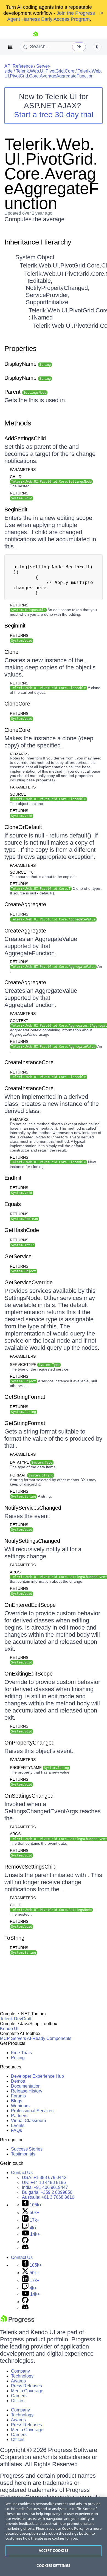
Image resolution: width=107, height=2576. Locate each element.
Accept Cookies (54, 2551)
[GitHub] (25, 2242)
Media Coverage (27, 2391)
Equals (13, 1204)
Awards (18, 2381)
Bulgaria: (47, 2192)
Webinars (20, 2106)
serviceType (35, 1365)
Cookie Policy (73, 2528)
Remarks (19, 754)
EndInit (13, 1178)
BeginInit (15, 626)
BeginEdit (16, 510)
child (51, 479)
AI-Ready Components (49, 2038)
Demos (18, 2081)
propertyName (39, 1768)
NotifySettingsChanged (32, 1541)
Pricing (18, 2058)
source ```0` (22, 872)
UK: (44, 2182)
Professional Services (32, 2111)
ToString (14, 1938)
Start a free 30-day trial (54, 115)
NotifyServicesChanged (33, 1508)
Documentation (26, 2086)
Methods (18, 423)
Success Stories (27, 2149)
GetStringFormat (25, 1397)
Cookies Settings (53, 2566)
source (48, 797)
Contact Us (22, 2173)
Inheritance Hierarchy (38, 242)
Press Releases (26, 2386)
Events (18, 2125)
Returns (19, 493)
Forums (18, 2096)
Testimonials (23, 2154)
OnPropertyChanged (29, 1743)
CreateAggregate (25, 904)
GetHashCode (22, 1230)
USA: (44, 2178)
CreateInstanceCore (29, 1062)
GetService (18, 1256)
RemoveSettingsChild (30, 1867)
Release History (27, 2091)
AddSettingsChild (25, 438)
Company (20, 2371)
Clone (11, 652)
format (32, 1475)
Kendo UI (9, 2029)
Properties (20, 349)
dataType (31, 1462)
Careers (19, 2396)
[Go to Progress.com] (18, 2322)
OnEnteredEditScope (30, 1605)
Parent (25, 392)
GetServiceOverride (29, 1282)
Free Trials (21, 2053)
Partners (19, 2116)
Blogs (17, 2101)
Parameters (23, 470)
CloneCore (17, 704)
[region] (54, 2536)
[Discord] (25, 2248)
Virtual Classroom (28, 2121)
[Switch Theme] (97, 47)
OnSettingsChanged (29, 1796)
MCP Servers (13, 2038)
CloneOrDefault (23, 827)
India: (45, 2187)
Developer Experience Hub (37, 2076)
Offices (18, 2401)
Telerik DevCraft (16, 2019)
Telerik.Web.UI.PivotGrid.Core (45, 71)
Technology (22, 2376)
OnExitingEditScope (29, 1674)
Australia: (48, 2197)
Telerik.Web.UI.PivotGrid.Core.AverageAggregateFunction (53, 74)
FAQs (16, 2130)
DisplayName (28, 364)
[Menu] (10, 47)
